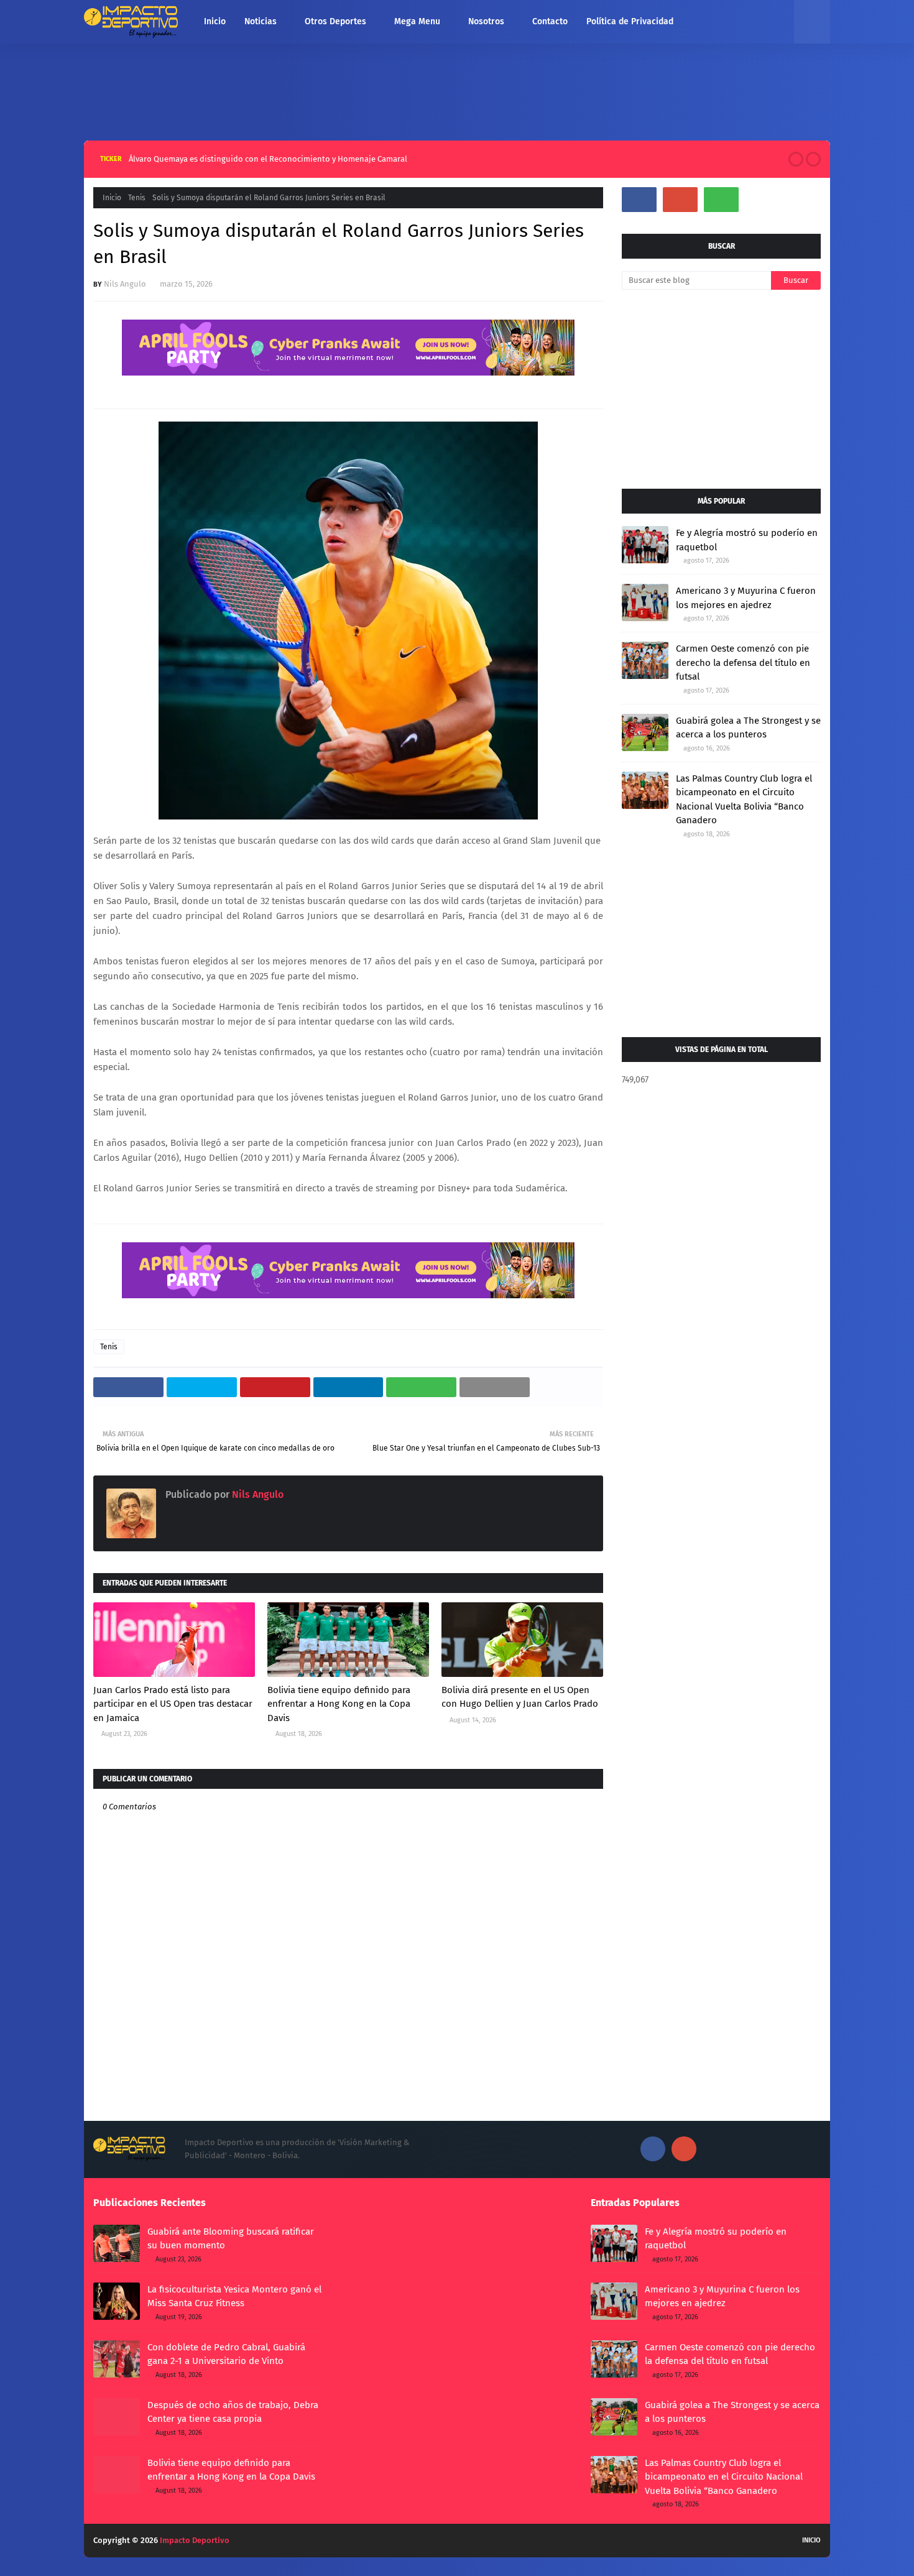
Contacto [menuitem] (550, 21)
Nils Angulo (125, 284)
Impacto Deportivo (195, 2540)
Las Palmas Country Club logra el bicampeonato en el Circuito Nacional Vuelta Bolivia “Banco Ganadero (744, 800)
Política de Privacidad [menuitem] (630, 21)
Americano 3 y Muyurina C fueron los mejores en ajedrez (746, 598)
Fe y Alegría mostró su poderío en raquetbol (747, 540)
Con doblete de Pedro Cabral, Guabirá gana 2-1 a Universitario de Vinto (226, 2354)
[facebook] (639, 200)
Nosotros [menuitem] (486, 21)
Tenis (137, 198)
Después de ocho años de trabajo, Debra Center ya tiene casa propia (233, 2412)
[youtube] (680, 200)
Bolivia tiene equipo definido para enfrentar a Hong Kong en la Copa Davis (339, 1704)
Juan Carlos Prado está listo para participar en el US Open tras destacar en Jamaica (173, 1704)
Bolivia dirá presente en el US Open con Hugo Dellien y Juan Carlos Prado (520, 1697)
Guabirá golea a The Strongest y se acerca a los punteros (748, 728)
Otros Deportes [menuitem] (335, 21)
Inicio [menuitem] (215, 21)
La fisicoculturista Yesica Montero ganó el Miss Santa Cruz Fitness (234, 2297)
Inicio (112, 198)
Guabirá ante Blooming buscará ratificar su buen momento (273, 159)
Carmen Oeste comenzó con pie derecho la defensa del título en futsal (743, 662)
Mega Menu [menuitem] (417, 21)
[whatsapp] (721, 200)
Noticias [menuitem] (261, 21)
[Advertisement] (457, 89)
